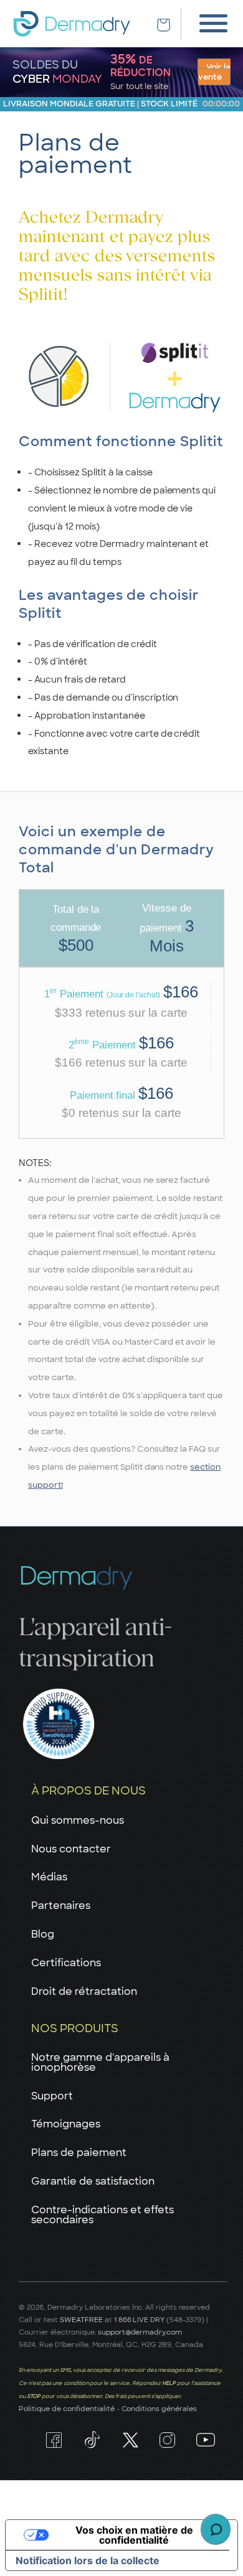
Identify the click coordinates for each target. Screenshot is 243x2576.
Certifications (66, 1963)
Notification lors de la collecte (88, 2560)
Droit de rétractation (84, 1991)
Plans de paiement (79, 2153)
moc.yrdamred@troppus (140, 2332)
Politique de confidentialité (67, 2409)
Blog (43, 1934)
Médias (49, 1877)
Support (52, 2096)
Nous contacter (71, 1849)
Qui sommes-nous (78, 1820)
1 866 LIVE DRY (141, 2320)
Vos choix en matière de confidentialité (134, 2535)
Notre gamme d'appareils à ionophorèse (100, 2062)
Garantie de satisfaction (93, 2181)
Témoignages (66, 2124)
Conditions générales (160, 2409)
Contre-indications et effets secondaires (102, 2215)
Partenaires (61, 1906)
